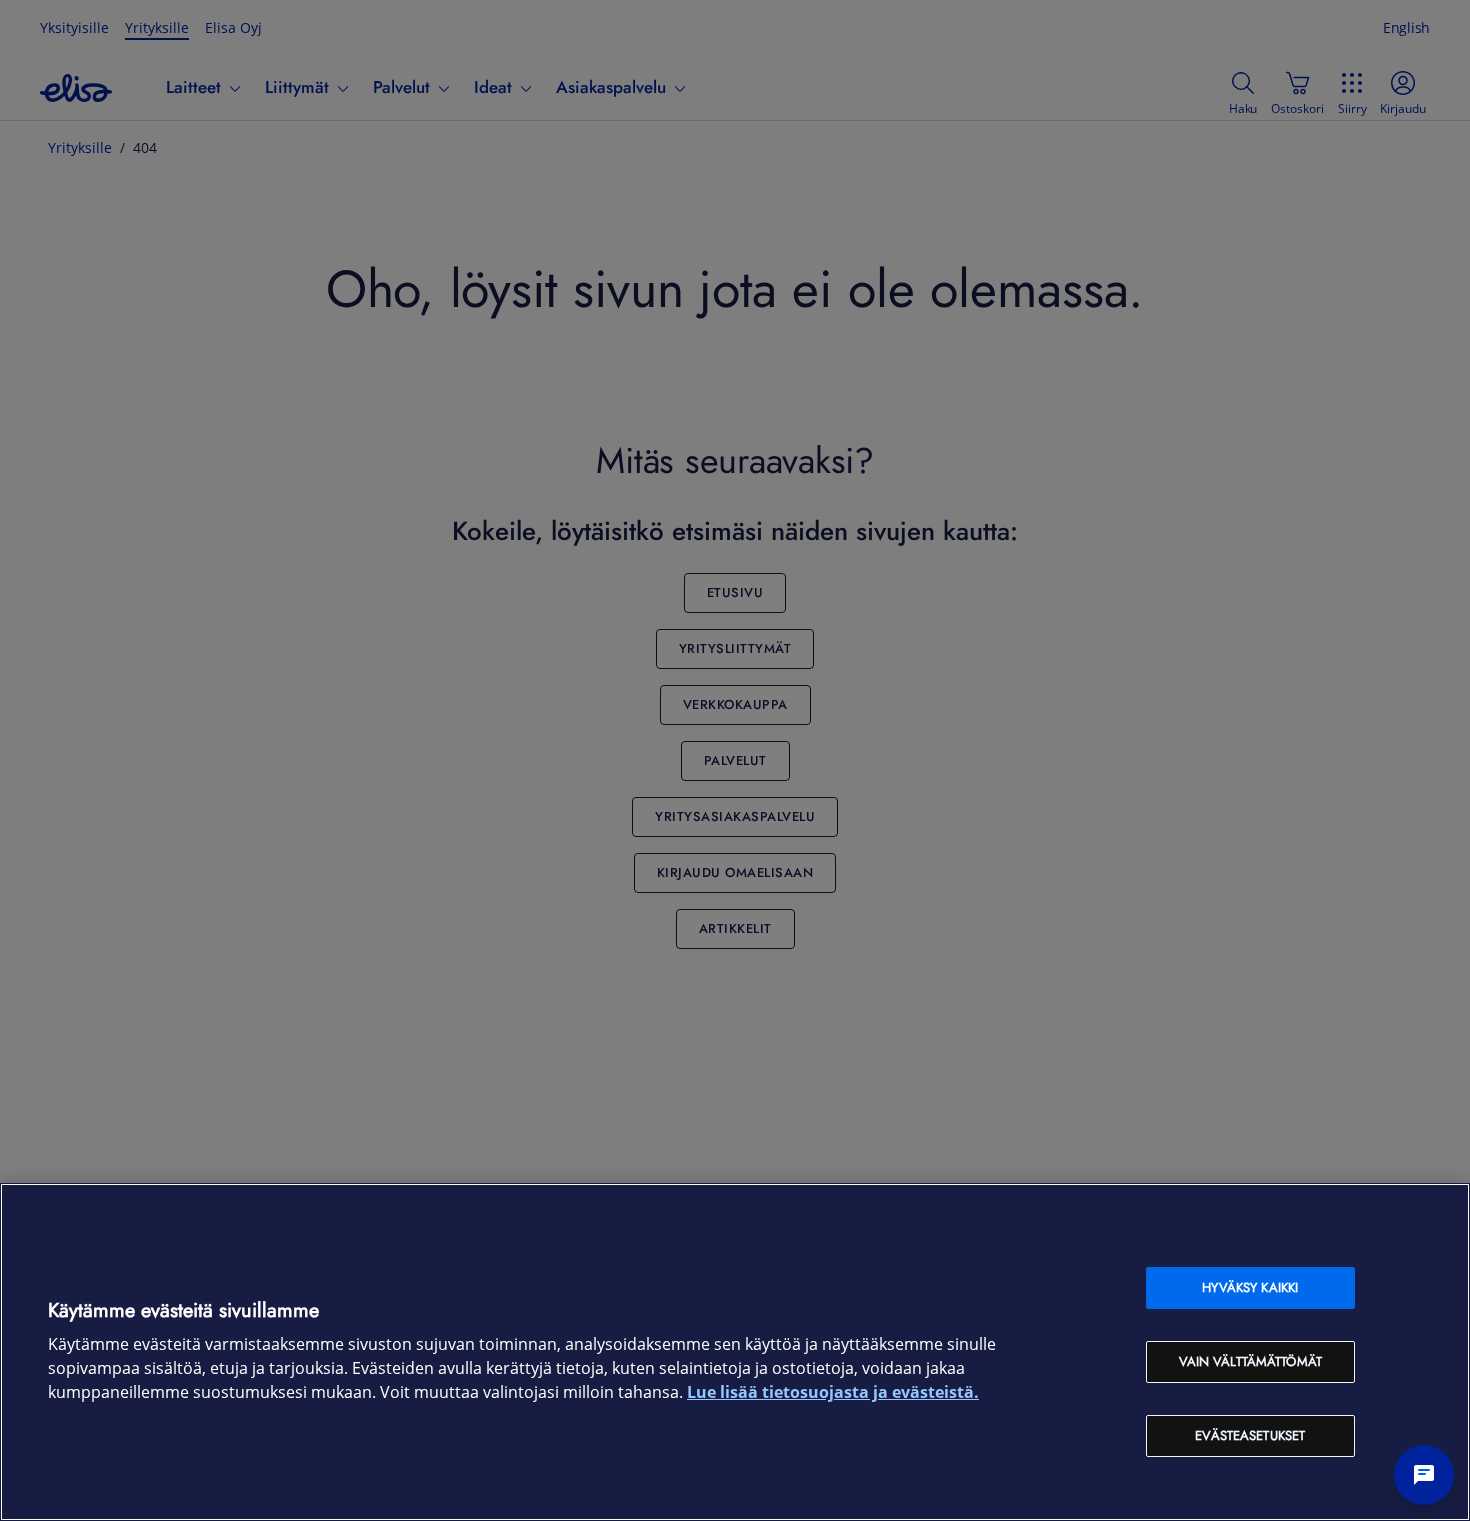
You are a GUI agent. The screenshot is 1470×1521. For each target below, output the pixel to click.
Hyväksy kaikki (1250, 1287)
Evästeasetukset (1250, 1435)
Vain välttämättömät (1250, 1361)
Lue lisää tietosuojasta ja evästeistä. (833, 1392)
